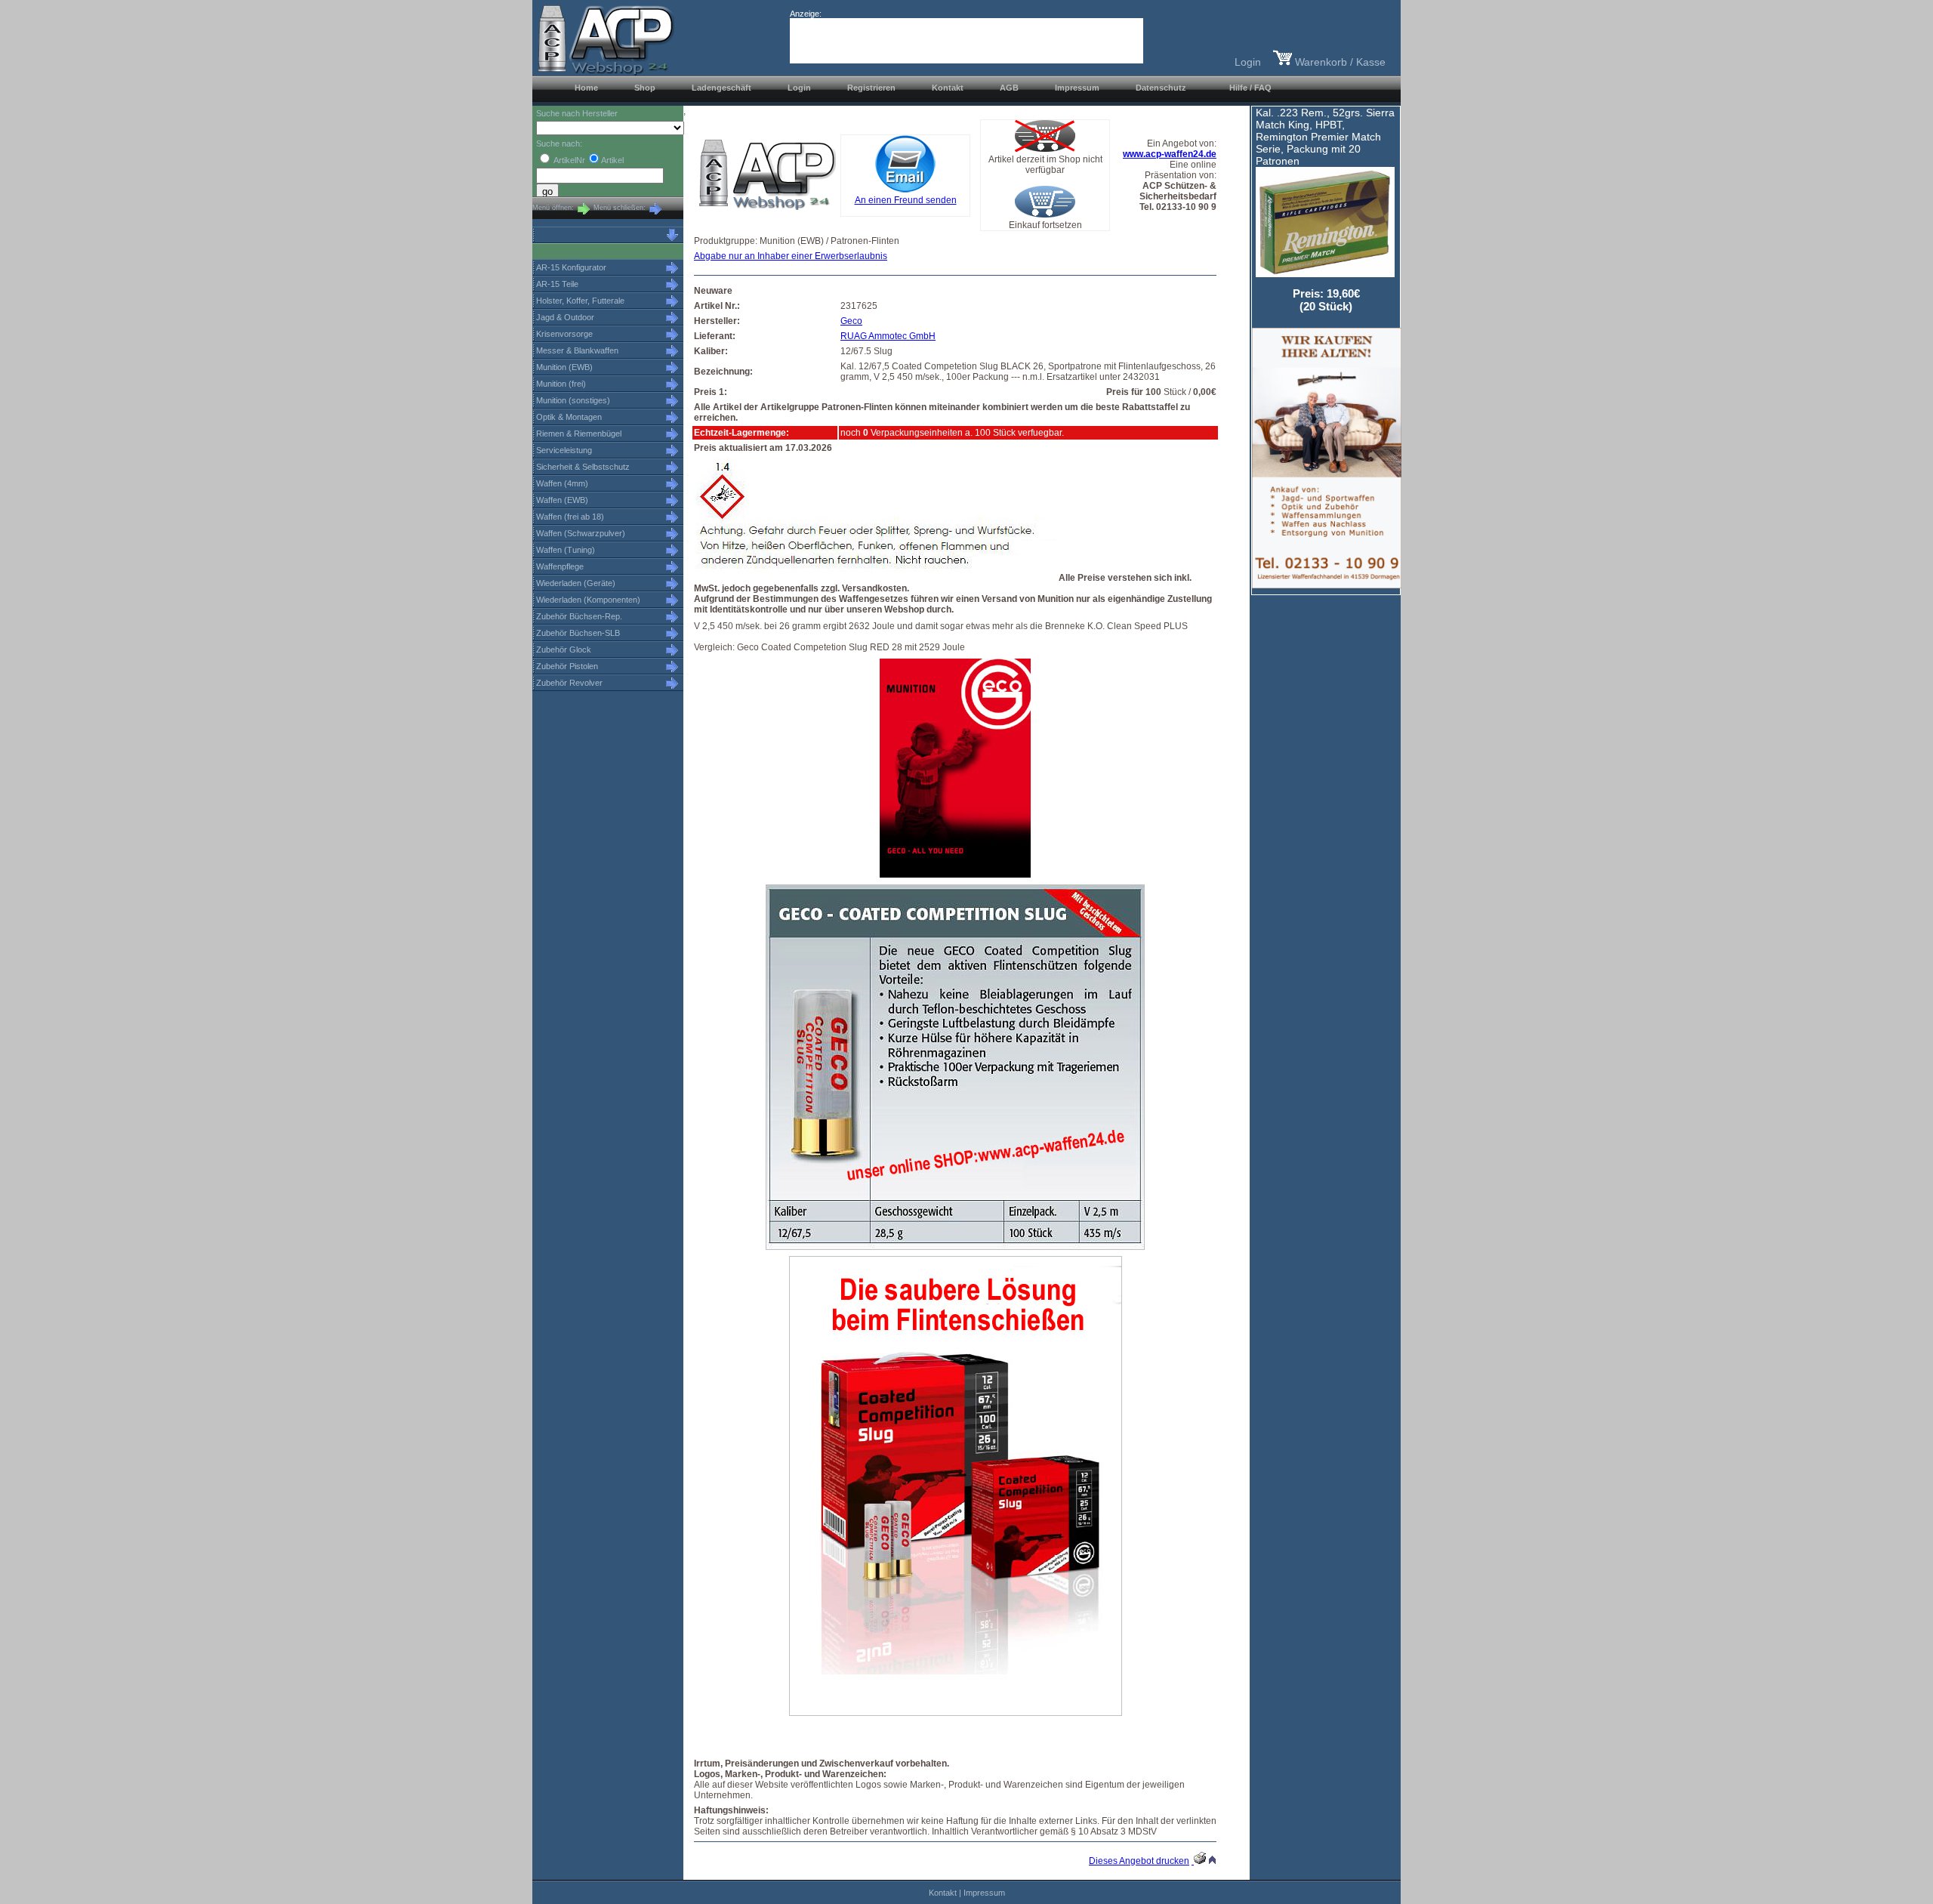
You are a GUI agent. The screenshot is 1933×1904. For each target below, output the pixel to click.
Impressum (984, 1893)
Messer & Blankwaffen (577, 350)
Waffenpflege (560, 566)
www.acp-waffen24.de (1170, 154)
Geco (851, 321)
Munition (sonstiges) (573, 400)
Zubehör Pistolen (567, 666)
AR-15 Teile (557, 284)
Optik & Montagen (569, 417)
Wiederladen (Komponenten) (588, 600)
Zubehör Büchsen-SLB (578, 633)
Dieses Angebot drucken (1139, 1861)
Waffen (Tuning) (566, 550)
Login (1248, 62)
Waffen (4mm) (562, 483)
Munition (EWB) (564, 367)
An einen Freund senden (906, 200)
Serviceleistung (564, 450)
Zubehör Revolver (569, 683)
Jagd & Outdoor (565, 317)
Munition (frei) (561, 384)
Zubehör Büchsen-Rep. (579, 616)
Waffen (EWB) (562, 500)
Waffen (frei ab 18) (570, 517)
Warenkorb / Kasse (1339, 62)
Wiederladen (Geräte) (576, 583)
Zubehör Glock (564, 650)
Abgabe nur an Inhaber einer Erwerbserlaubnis (791, 256)
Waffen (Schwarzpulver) (581, 533)
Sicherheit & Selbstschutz (583, 467)
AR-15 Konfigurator (571, 267)
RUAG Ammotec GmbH (888, 336)
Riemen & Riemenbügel (579, 434)
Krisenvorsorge (564, 334)
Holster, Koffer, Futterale (580, 301)
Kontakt (943, 1893)
